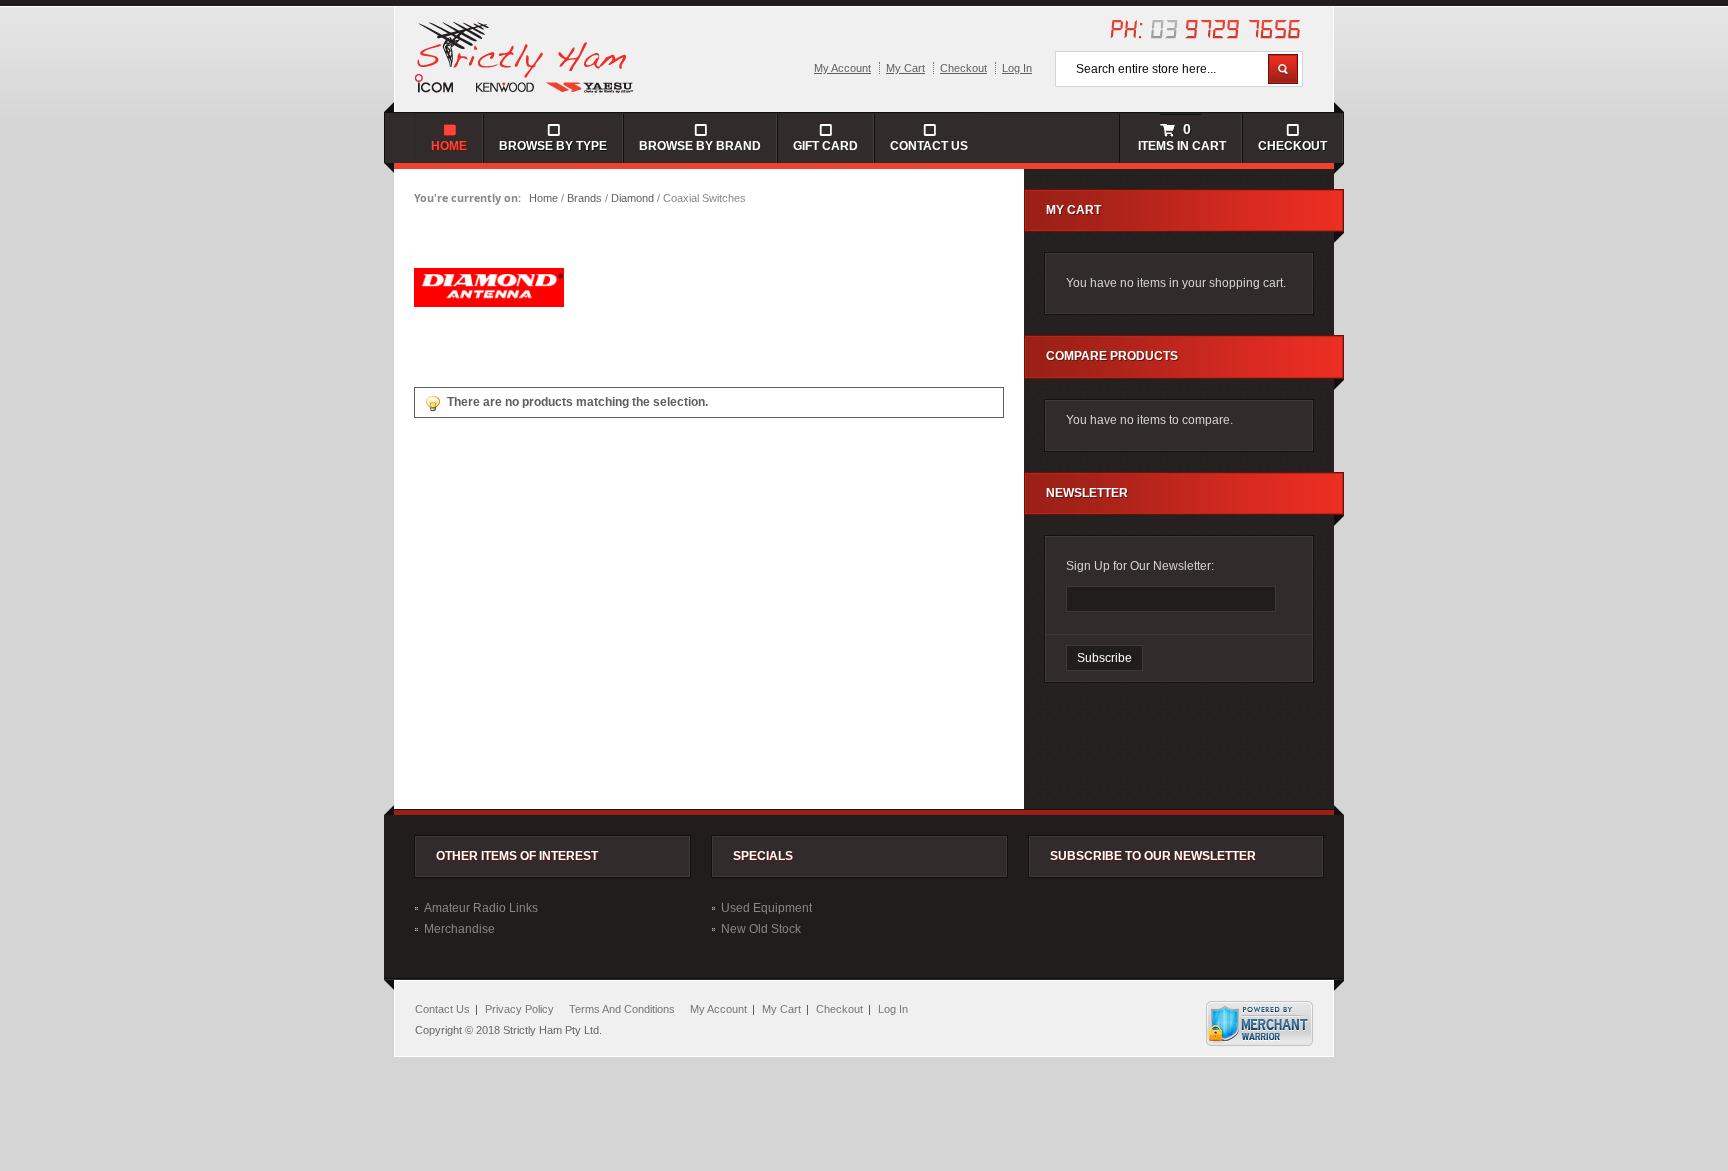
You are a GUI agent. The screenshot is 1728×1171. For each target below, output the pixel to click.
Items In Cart (1180, 137)
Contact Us (929, 146)
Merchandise (459, 929)
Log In (1017, 68)
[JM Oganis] (525, 56)
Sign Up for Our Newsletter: (1140, 566)
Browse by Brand (700, 146)
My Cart (905, 68)
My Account (842, 68)
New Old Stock (761, 929)
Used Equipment (766, 908)
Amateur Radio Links (481, 908)
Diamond (632, 198)
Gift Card (825, 146)
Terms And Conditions (622, 1009)
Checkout (963, 68)
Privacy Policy (519, 1009)
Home (543, 198)
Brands (584, 198)
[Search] (1283, 69)
